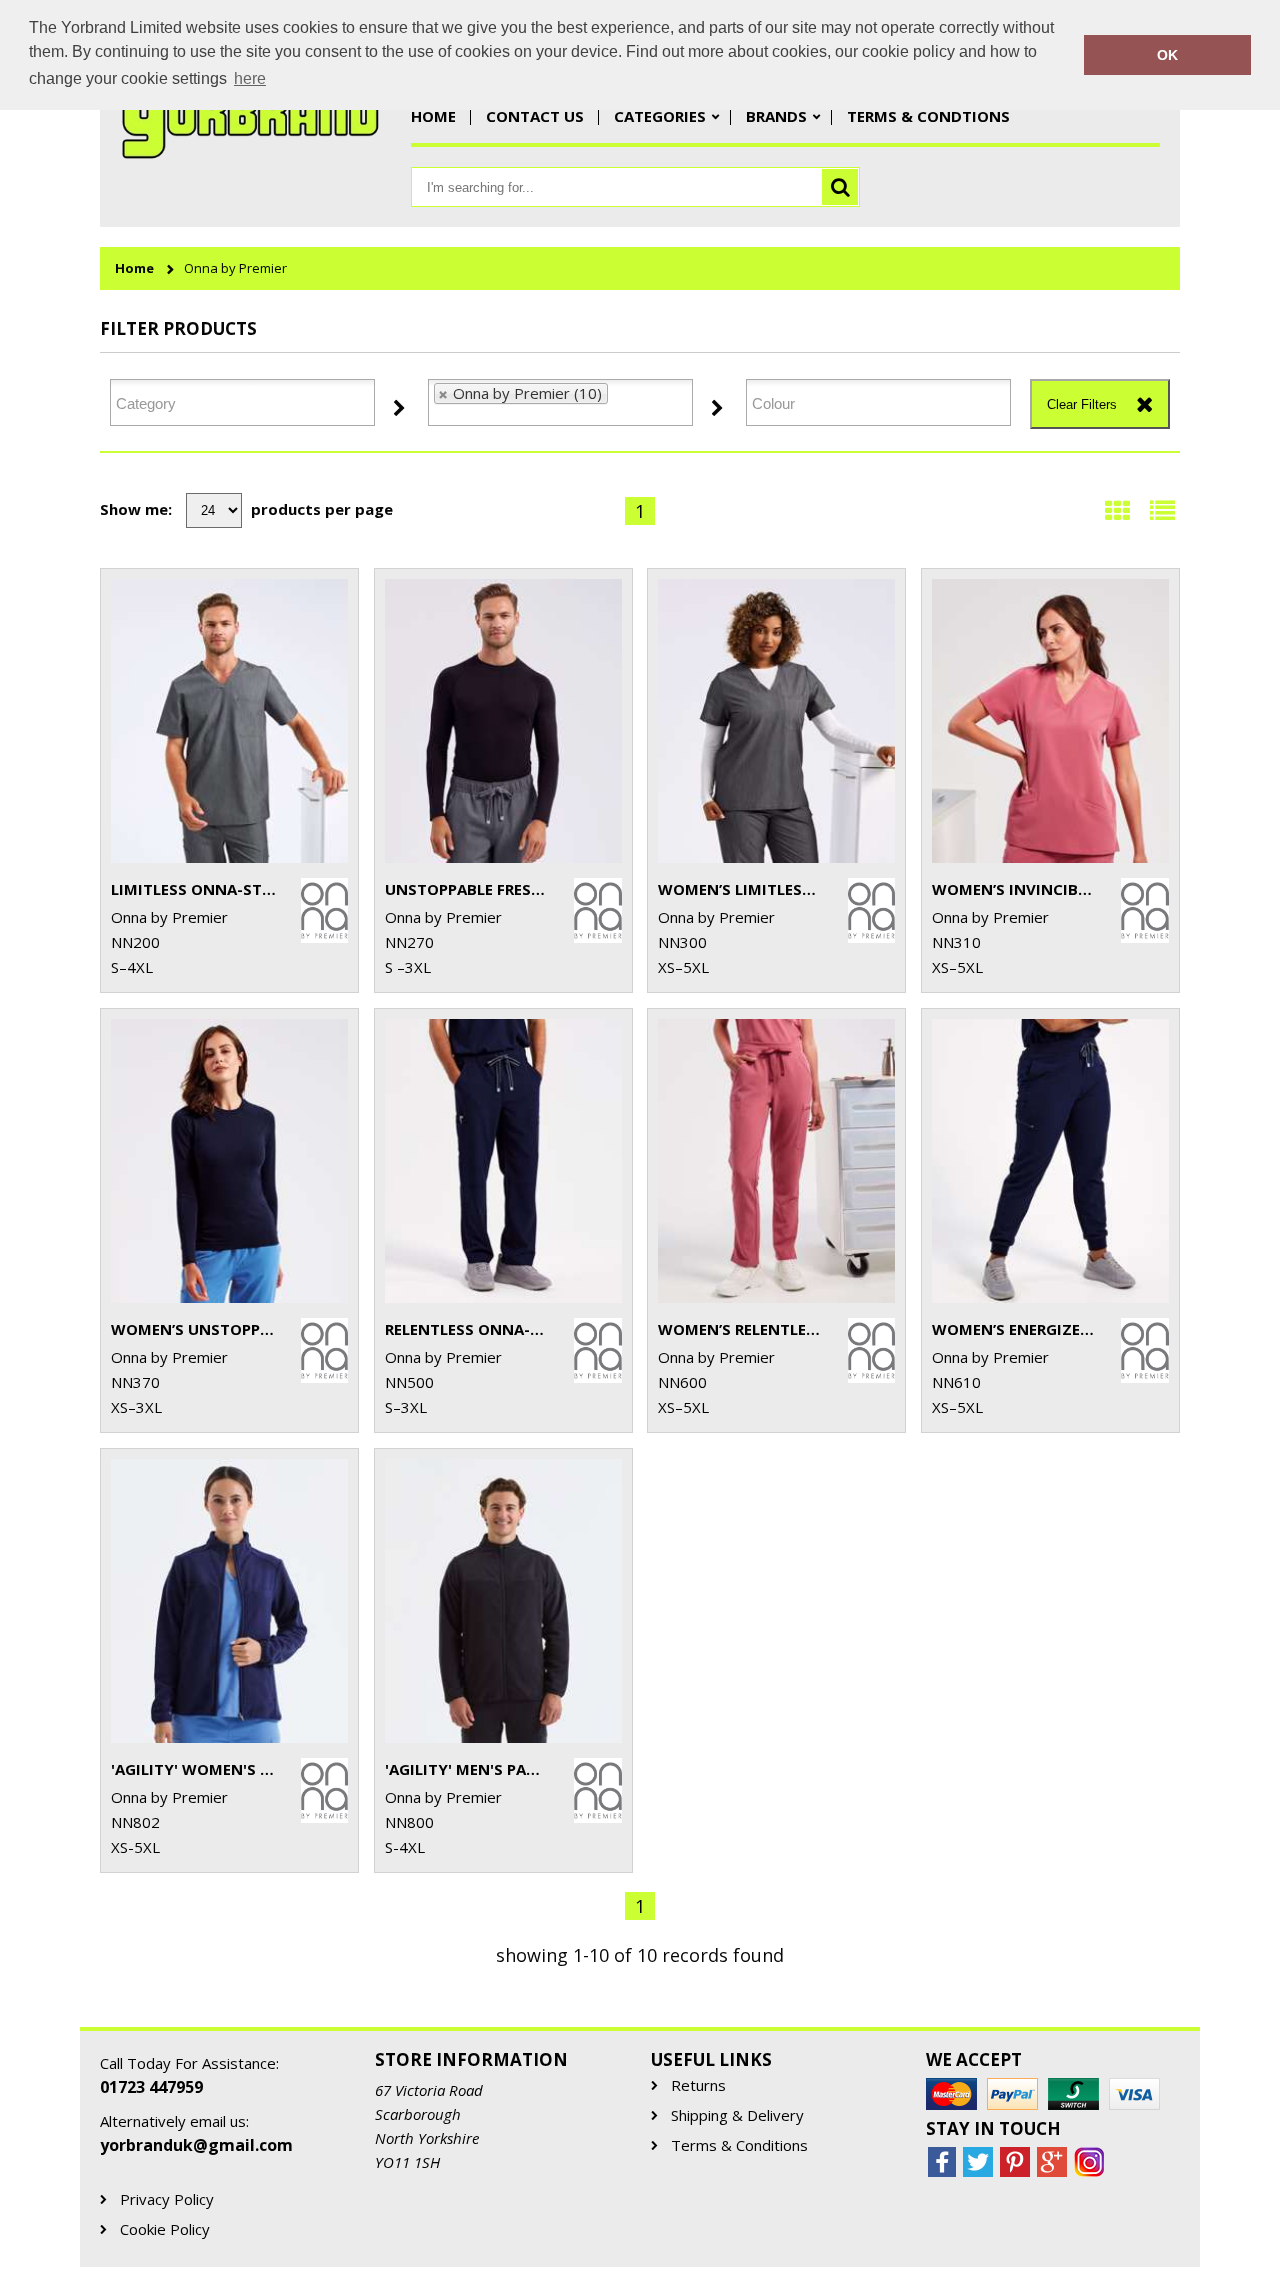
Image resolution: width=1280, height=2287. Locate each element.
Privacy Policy (167, 2199)
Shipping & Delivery (737, 2115)
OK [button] (1167, 55)
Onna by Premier (235, 268)
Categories (660, 116)
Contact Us (535, 116)
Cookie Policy (165, 2229)
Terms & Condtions (928, 116)
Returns (698, 2085)
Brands (776, 116)
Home (433, 116)
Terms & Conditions (739, 2145)
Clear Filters (1082, 404)
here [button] (250, 78)
